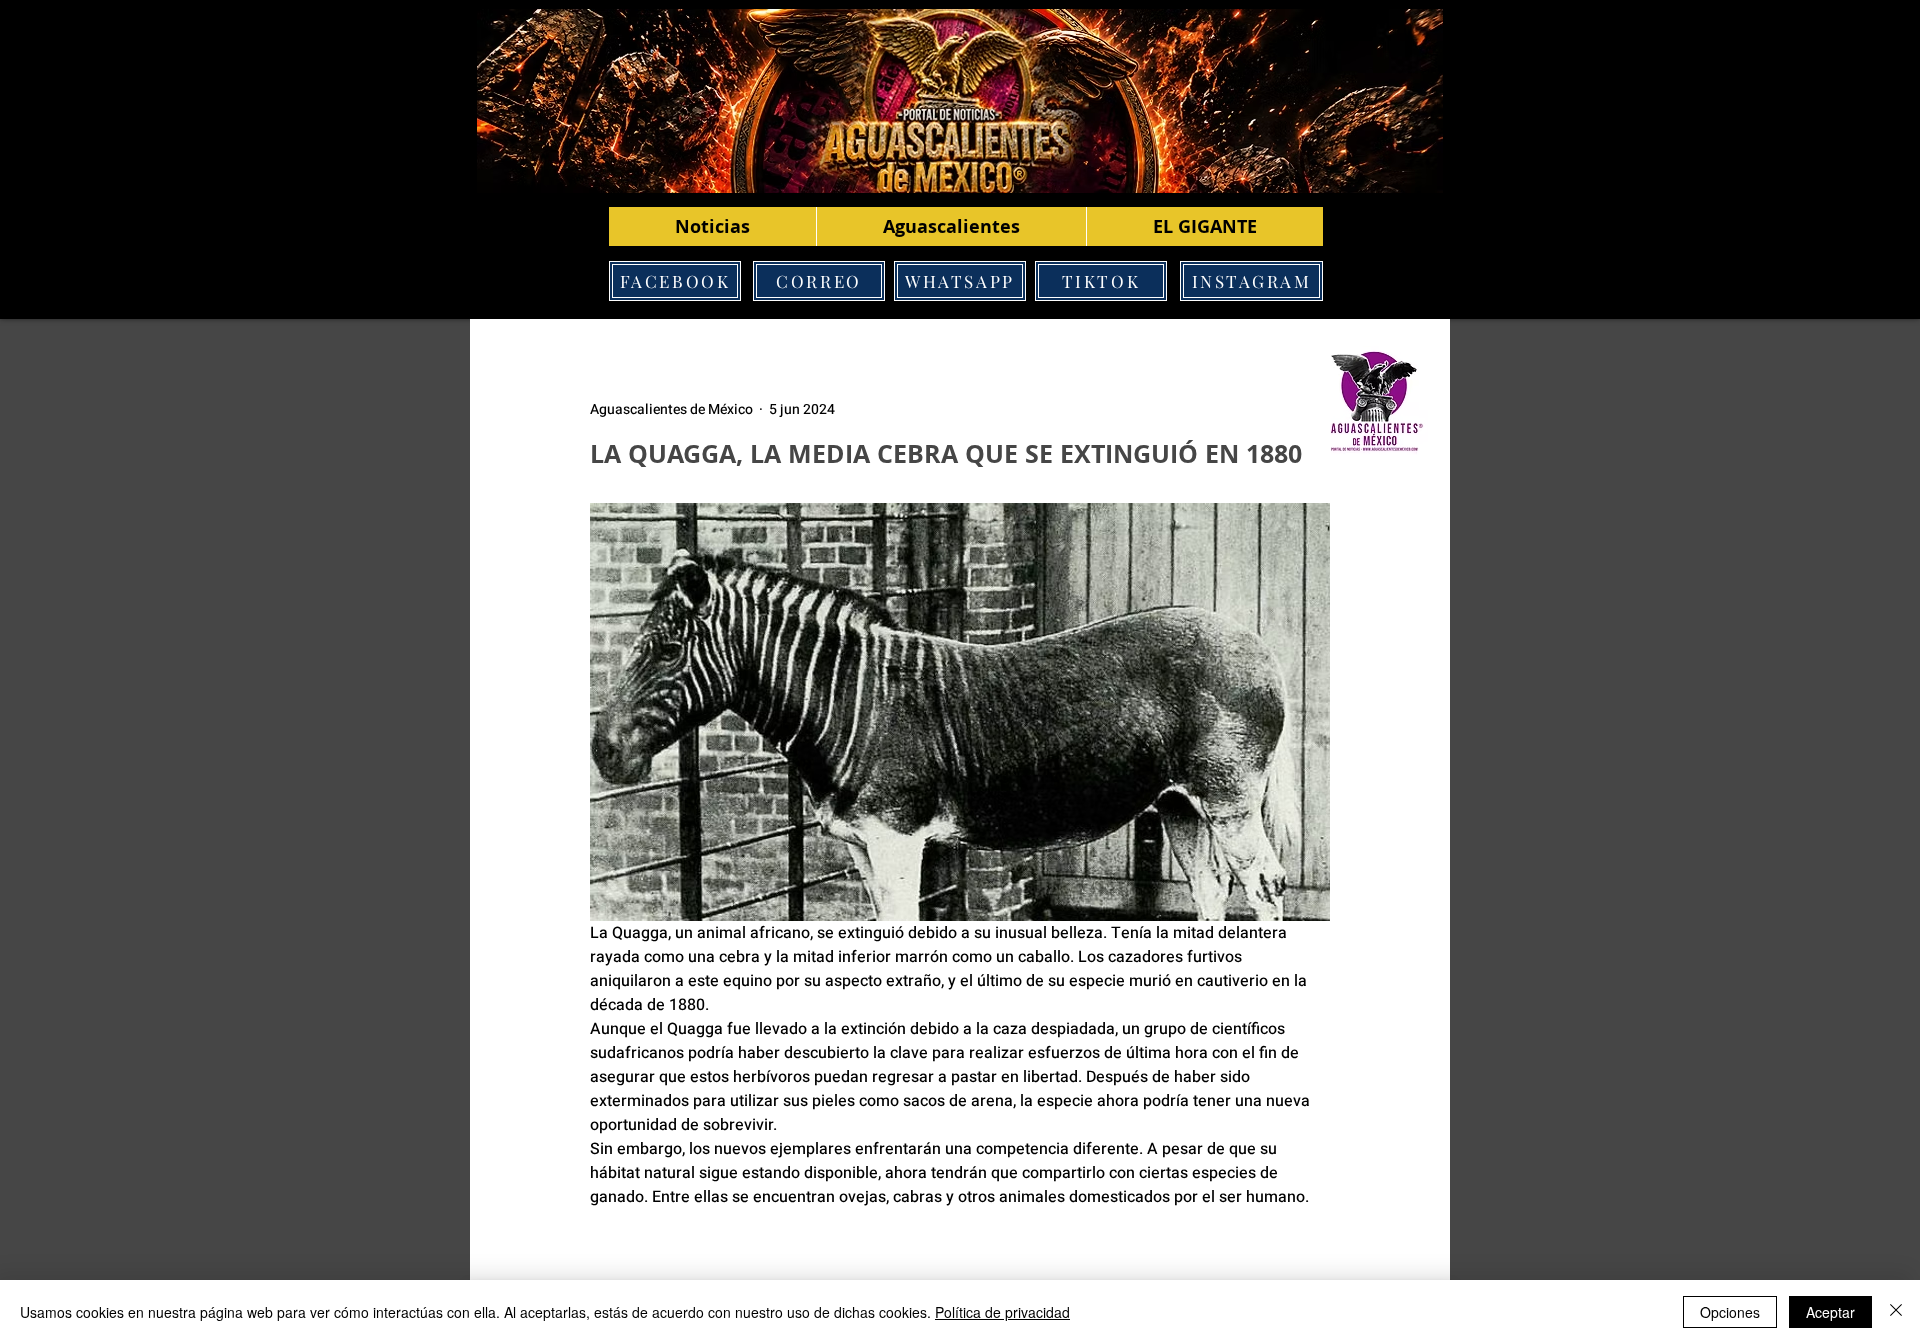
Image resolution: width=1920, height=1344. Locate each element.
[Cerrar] (1896, 1312)
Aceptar (1830, 1312)
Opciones (1730, 1312)
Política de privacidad (1002, 1312)
